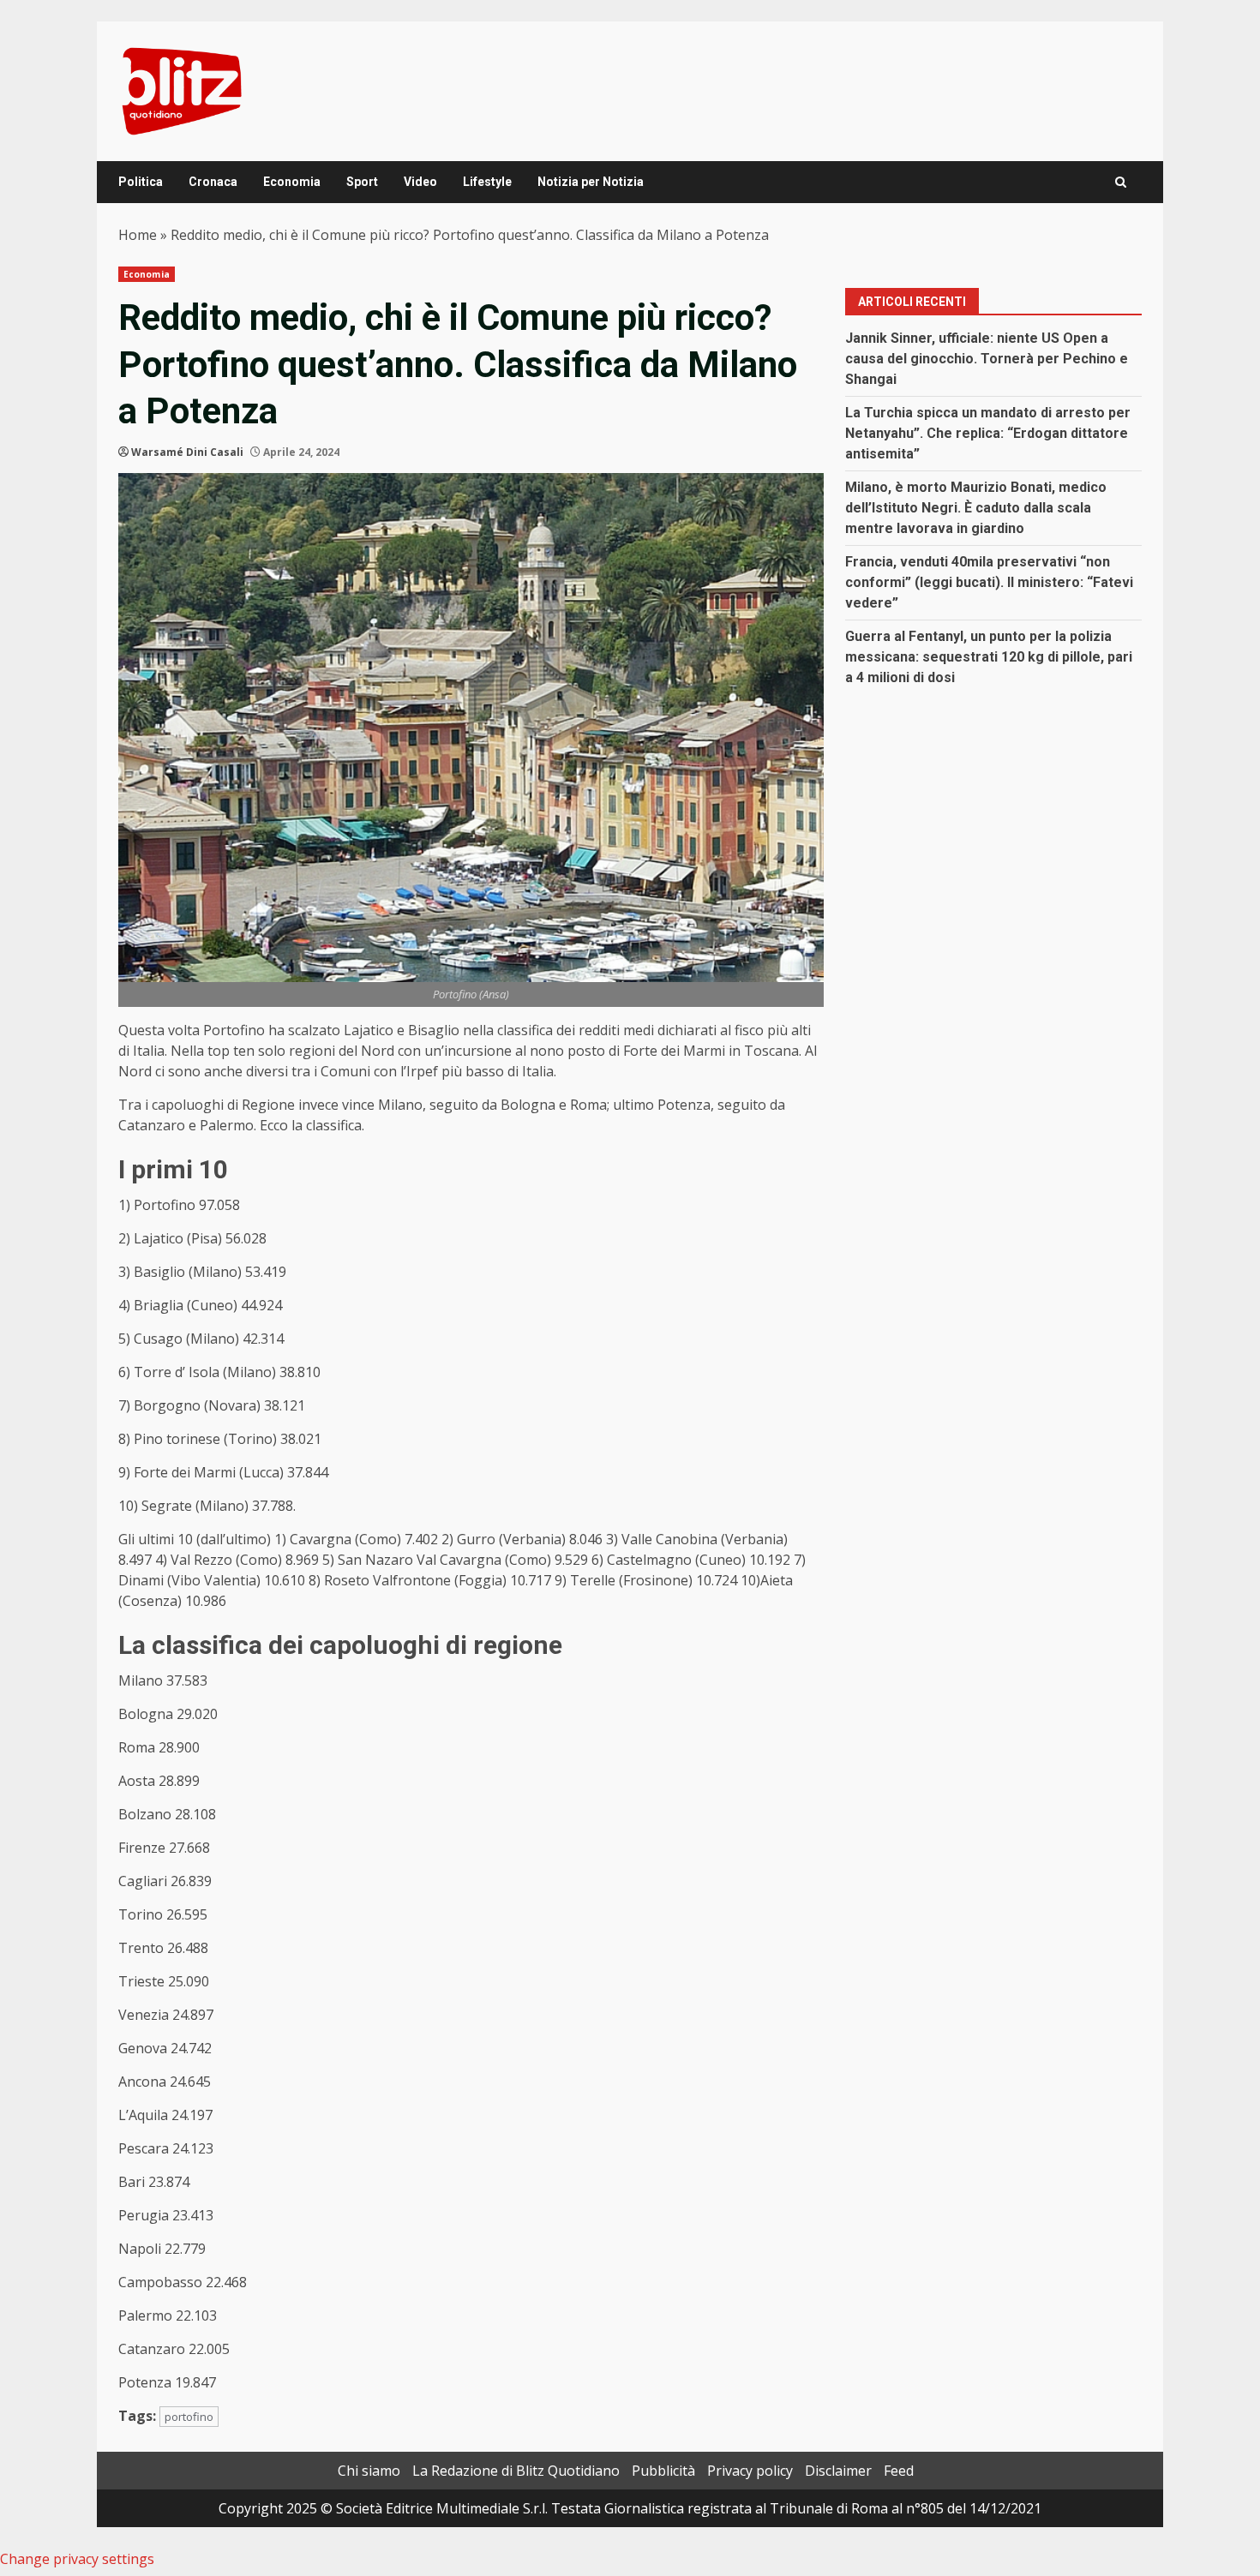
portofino (189, 2417)
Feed (899, 2471)
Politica (141, 182)
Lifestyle (487, 182)
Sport (362, 182)
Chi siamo (369, 2471)
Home (138, 235)
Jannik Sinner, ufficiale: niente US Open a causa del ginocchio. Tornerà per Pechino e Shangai (987, 359)
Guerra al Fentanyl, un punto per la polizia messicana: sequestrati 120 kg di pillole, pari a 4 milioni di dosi (989, 657)
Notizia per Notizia (591, 182)
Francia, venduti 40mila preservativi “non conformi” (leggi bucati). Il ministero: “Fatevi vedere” (989, 582)
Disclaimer (838, 2471)
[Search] (1121, 182)
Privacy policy (750, 2471)
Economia (292, 182)
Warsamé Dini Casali (187, 452)
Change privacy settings (77, 2559)
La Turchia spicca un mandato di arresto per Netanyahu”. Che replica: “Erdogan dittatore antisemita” (988, 433)
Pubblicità (663, 2471)
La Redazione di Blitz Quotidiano (516, 2471)
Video (420, 182)
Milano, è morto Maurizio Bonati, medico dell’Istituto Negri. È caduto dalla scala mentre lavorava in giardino (976, 508)
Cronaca (213, 182)
